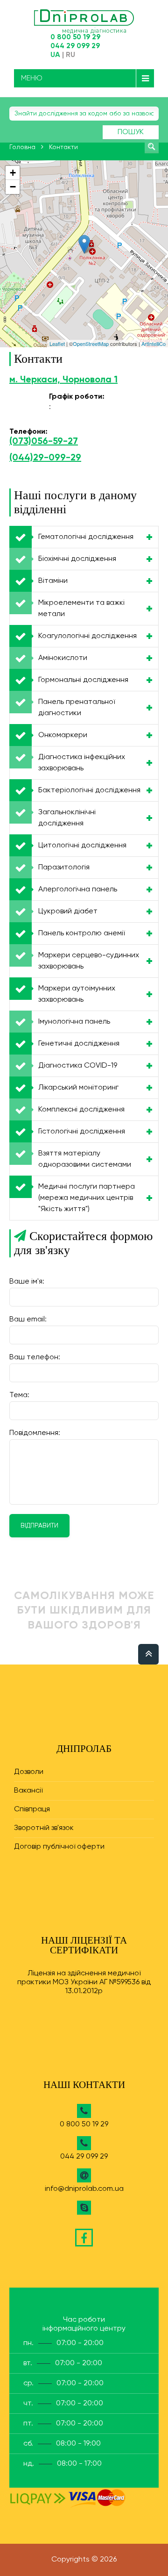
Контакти (63, 147)
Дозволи (29, 1772)
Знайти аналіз (152, 146)
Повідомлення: (35, 1433)
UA (55, 55)
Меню (32, 78)
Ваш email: (28, 1320)
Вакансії (28, 1791)
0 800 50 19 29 (75, 37)
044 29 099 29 (75, 46)
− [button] (13, 187)
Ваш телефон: (35, 1357)
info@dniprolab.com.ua (84, 2189)
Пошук (131, 132)
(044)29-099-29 (45, 458)
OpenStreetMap (91, 344)
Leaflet (57, 344)
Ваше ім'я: (27, 1282)
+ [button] (13, 173)
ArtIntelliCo (154, 344)
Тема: (19, 1395)
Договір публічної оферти (59, 1847)
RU (70, 55)
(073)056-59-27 (44, 442)
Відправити (39, 1526)
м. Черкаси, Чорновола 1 (63, 380)
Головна (22, 147)
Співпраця (32, 1809)
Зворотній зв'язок (44, 1828)
